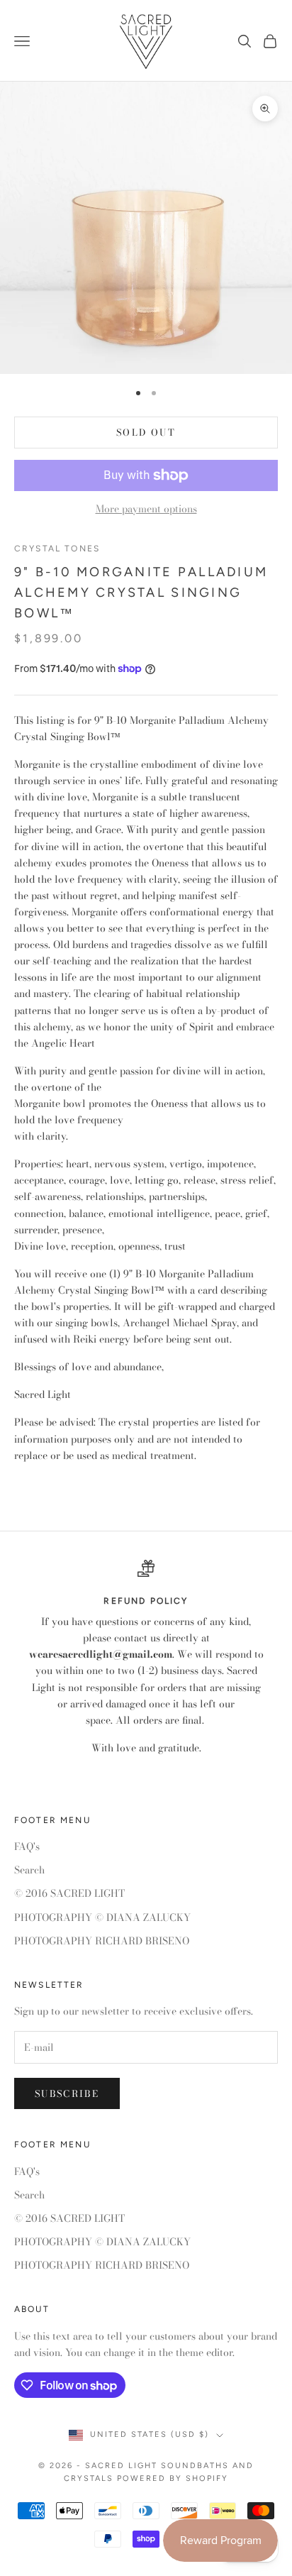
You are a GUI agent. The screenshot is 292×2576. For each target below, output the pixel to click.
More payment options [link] (146, 509)
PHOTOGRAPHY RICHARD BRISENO (102, 1941)
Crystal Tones (57, 549)
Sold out (146, 432)
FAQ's (27, 1846)
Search (29, 1870)
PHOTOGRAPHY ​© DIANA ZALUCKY (102, 1917)
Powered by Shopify (173, 2478)
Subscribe (67, 2093)
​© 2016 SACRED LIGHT (69, 1893)
